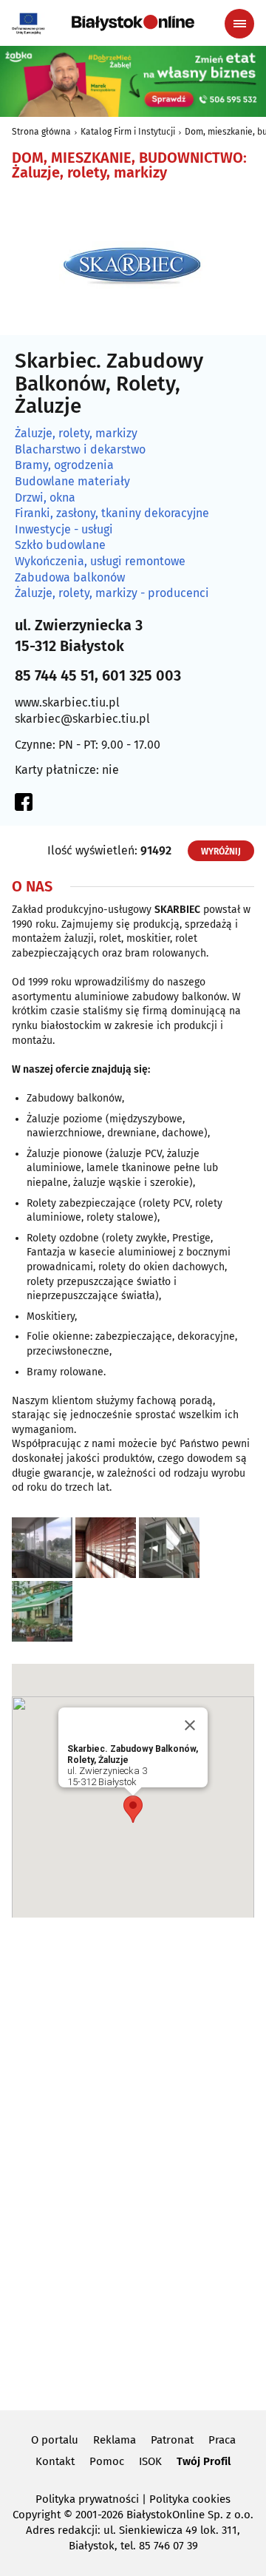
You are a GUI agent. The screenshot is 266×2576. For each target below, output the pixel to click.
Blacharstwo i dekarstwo (80, 450)
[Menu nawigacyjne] (239, 24)
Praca (222, 2440)
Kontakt (55, 2461)
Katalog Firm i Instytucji (128, 132)
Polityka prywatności (87, 2499)
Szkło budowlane (60, 545)
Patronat (172, 2440)
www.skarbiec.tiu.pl (67, 702)
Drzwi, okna (45, 498)
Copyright (37, 2515)
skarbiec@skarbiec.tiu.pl (82, 719)
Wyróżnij (221, 852)
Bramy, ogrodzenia (64, 465)
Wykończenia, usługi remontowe (100, 562)
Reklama (115, 2440)
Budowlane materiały (72, 482)
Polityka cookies (190, 2499)
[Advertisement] (133, 2162)
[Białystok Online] (133, 23)
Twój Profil (204, 2461)
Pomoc (107, 2461)
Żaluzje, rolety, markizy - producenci (112, 593)
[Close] (190, 1725)
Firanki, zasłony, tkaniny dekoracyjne (112, 513)
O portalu (55, 2440)
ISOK (150, 2461)
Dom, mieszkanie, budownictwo (127, 158)
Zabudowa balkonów (70, 578)
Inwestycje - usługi (64, 530)
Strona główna (41, 132)
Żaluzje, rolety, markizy (76, 434)
